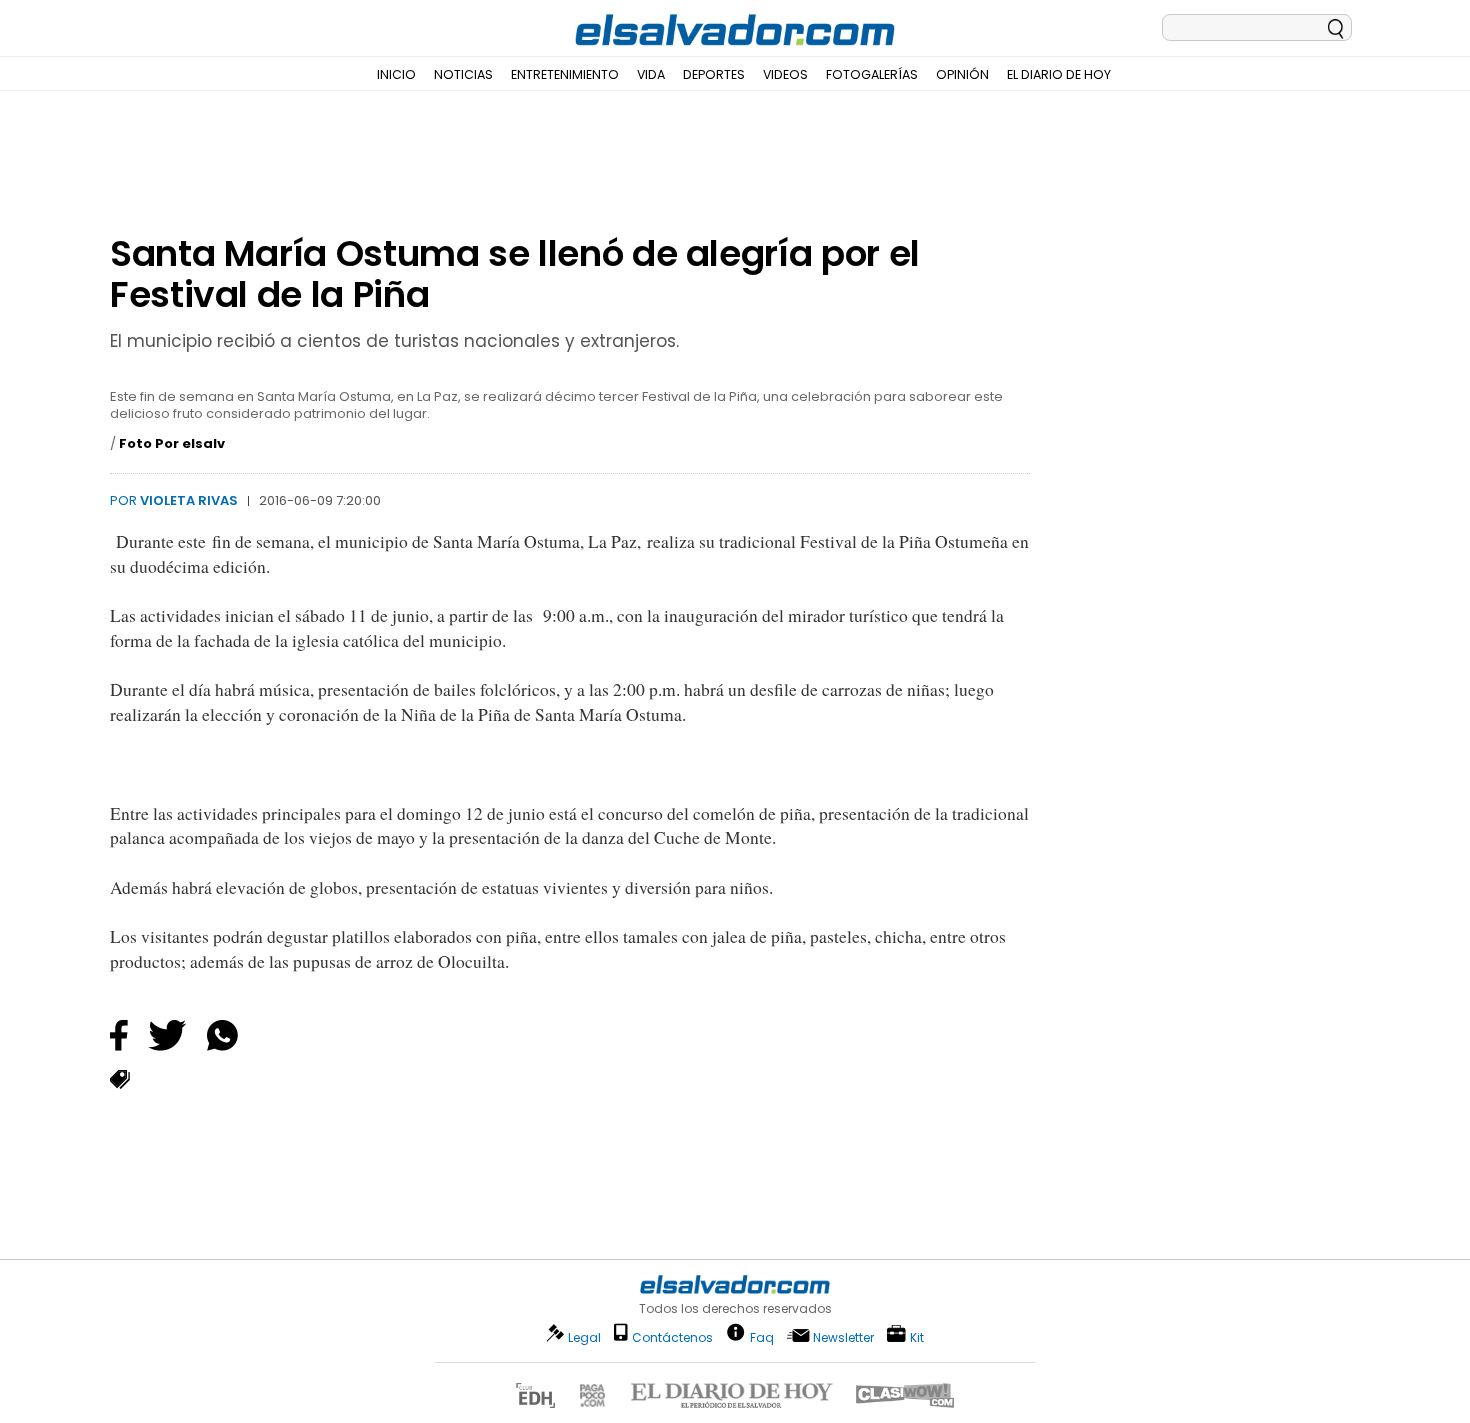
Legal (584, 1337)
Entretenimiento (565, 74)
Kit (917, 1336)
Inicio (396, 74)
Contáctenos (672, 1337)
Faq (762, 1336)
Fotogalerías (872, 74)
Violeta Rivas (189, 500)
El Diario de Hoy (1059, 74)
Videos (785, 74)
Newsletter (843, 1337)
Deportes (714, 74)
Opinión (962, 74)
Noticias (463, 74)
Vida (651, 74)
